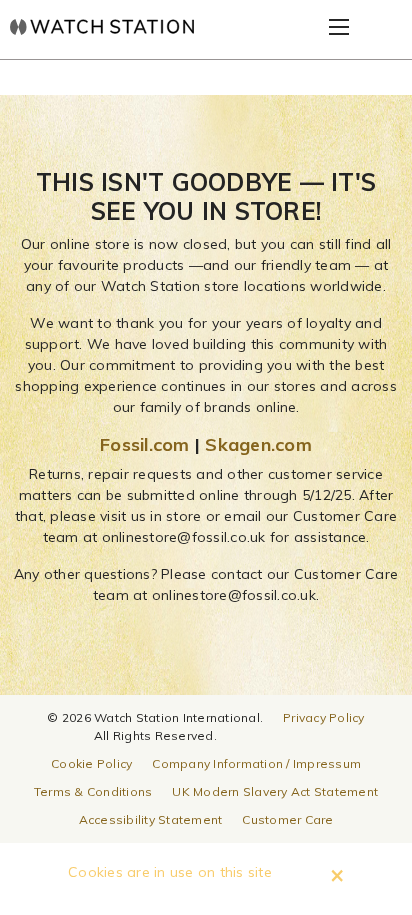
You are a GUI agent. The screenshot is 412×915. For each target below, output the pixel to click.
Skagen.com (258, 444)
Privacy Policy (324, 717)
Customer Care (287, 819)
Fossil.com (145, 444)
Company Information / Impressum (256, 763)
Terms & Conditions (93, 791)
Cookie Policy (91, 763)
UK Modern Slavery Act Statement (275, 791)
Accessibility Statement (151, 819)
